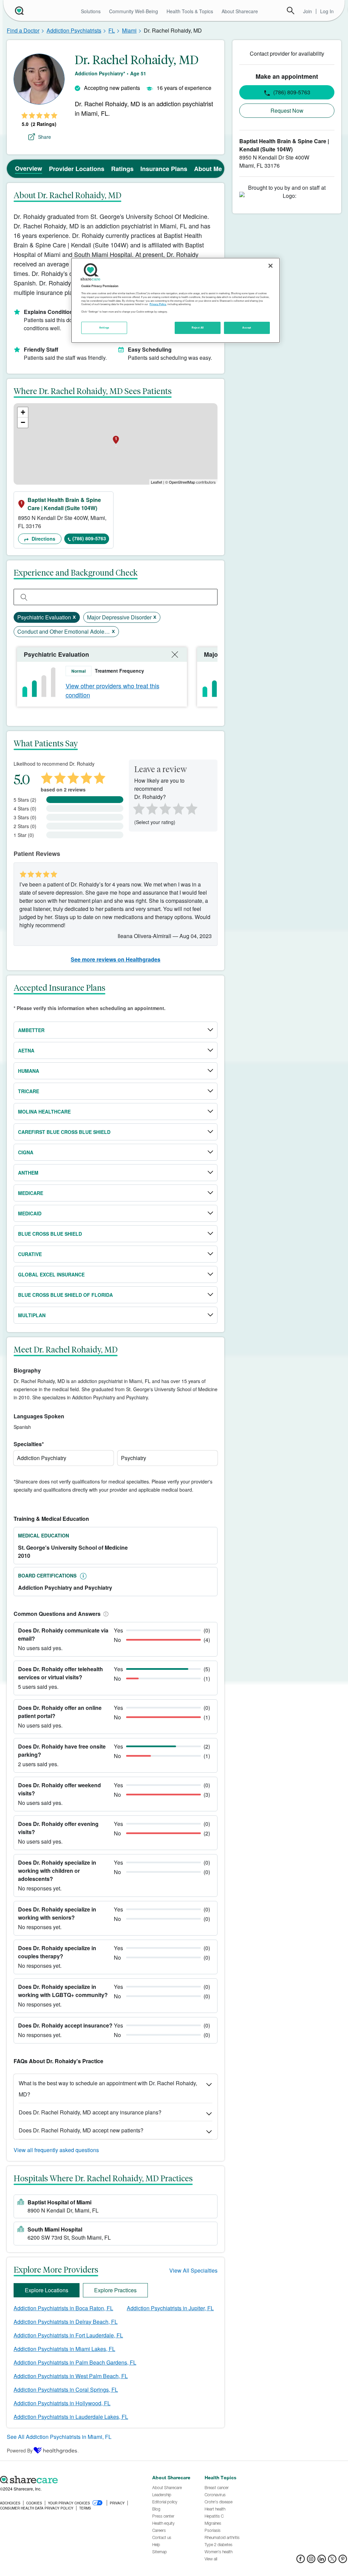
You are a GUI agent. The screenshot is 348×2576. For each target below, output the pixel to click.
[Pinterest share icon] (343, 2561)
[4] (178, 808)
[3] (165, 808)
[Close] (271, 266)
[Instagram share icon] (311, 2561)
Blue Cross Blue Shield (50, 1234)
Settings (104, 328)
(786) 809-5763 (89, 538)
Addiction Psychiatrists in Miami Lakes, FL (64, 2349)
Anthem (28, 1173)
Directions (43, 539)
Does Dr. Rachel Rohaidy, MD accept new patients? (81, 2130)
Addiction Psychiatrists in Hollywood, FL (62, 2403)
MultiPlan (32, 1315)
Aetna (26, 1050)
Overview (29, 168)
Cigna (26, 1152)
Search (291, 11)
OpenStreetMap (182, 482)
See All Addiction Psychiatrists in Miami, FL (59, 2437)
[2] (151, 808)
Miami (129, 30)
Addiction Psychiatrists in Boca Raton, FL (63, 2308)
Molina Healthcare (44, 1112)
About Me (208, 169)
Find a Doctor (23, 30)
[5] (192, 808)
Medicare (31, 1193)
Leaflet (156, 482)
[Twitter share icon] (332, 2561)
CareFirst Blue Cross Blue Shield (64, 1132)
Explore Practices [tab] (115, 2290)
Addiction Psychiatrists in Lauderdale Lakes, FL (71, 2417)
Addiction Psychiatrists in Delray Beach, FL (66, 2322)
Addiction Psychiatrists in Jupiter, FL (170, 2308)
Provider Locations (77, 169)
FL (112, 30)
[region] (175, 300)
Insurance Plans (164, 169)
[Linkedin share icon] (322, 2561)
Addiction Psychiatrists (74, 30)
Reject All (198, 328)
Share (45, 137)
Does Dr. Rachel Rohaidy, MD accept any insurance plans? (90, 2112)
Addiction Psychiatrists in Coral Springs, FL (66, 2390)
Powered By (20, 2450)
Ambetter (31, 1030)
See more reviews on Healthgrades (116, 959)
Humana (29, 1071)
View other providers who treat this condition (112, 690)
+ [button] (23, 412)
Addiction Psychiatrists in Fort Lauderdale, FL (68, 2335)
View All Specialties (193, 2270)
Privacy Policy (158, 304)
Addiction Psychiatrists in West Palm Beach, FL (71, 2376)
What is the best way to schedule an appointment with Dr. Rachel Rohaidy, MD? (108, 2089)
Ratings (122, 169)
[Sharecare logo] (73, 2480)
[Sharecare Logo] (19, 11)
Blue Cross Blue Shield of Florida (65, 1295)
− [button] (23, 422)
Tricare (29, 1091)
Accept (247, 328)
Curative (30, 1254)
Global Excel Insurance (51, 1274)
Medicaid (30, 1213)
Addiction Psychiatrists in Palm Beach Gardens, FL (75, 2362)
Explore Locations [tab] (47, 2290)
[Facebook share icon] (301, 2561)
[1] (138, 808)
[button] (105, 1614)
